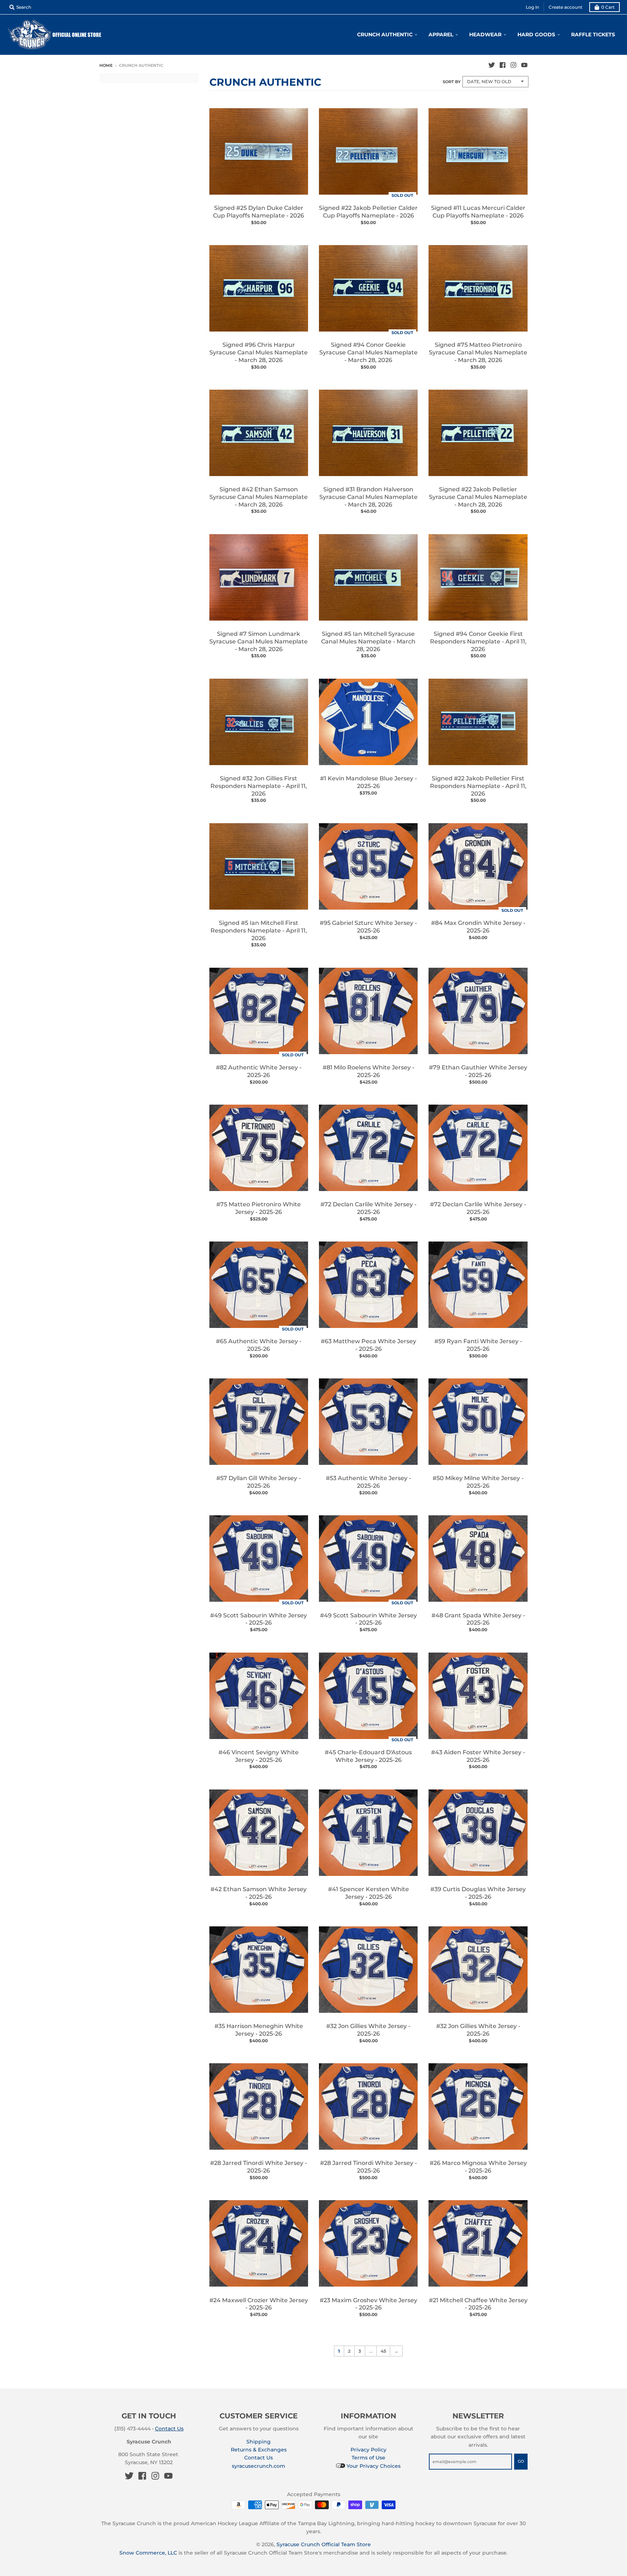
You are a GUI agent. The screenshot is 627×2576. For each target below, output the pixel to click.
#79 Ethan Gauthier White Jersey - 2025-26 (478, 1071)
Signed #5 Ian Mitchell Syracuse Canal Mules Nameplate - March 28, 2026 (368, 641)
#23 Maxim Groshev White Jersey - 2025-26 (368, 2304)
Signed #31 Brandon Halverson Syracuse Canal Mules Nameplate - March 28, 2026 (368, 497)
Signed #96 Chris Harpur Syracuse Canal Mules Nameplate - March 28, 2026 (259, 352)
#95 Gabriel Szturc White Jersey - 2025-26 (368, 927)
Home (106, 65)
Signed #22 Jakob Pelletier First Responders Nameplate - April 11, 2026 (478, 786)
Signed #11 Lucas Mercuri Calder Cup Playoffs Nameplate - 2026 (478, 212)
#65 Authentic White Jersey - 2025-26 (259, 1345)
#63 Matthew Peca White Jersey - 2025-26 (368, 1345)
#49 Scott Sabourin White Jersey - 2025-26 (259, 1619)
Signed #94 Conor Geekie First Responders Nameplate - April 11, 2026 (478, 641)
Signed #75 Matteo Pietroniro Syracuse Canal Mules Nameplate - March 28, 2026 (478, 352)
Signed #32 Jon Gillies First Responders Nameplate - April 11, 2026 (259, 786)
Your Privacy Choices (373, 2466)
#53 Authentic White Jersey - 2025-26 (368, 1482)
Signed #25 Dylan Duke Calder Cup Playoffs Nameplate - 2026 (259, 212)
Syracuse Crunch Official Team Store (324, 2544)
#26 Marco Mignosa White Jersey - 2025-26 (478, 2167)
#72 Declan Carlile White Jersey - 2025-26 (368, 1208)
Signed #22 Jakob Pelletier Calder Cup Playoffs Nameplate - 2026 (368, 212)
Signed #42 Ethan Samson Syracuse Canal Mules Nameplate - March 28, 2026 (259, 497)
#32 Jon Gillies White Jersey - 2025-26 (368, 2030)
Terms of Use (368, 2458)
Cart (608, 7)
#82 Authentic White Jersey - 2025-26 (259, 1071)
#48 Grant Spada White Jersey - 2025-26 (478, 1619)
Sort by (452, 82)
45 (383, 2351)
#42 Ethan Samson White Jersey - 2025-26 (259, 1893)
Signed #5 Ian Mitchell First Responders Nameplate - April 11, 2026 (259, 931)
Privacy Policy (368, 2450)
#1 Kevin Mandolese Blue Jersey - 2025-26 (368, 782)
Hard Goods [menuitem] (536, 34)
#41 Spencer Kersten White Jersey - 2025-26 (368, 1893)
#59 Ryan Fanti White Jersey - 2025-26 (478, 1345)
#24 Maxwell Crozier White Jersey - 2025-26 (259, 2304)
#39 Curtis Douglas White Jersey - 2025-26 (478, 1893)
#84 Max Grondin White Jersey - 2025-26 (478, 927)
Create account (565, 7)
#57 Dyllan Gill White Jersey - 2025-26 (259, 1482)
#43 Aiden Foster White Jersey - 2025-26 (478, 1756)
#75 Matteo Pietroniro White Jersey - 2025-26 (259, 1208)
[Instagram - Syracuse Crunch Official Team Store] (513, 65)
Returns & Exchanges (259, 2450)
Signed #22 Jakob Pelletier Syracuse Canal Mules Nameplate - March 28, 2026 (478, 497)
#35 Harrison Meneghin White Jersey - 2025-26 (259, 2030)
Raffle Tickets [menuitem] (593, 34)
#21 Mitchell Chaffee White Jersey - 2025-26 (478, 2304)
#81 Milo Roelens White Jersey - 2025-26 (368, 1071)
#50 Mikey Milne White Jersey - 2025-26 (478, 1482)
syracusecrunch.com (259, 2466)
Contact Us (169, 2429)
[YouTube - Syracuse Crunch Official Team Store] (524, 65)
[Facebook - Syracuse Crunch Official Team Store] (503, 65)
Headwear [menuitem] (485, 34)
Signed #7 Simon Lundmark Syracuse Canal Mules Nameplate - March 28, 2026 (259, 641)
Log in (532, 7)
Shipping (259, 2442)
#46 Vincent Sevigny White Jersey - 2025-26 (259, 1756)
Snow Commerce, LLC (148, 2553)
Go (521, 2461)
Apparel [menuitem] (441, 34)
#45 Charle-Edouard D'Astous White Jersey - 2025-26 (368, 1756)
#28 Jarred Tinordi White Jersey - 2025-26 (259, 2167)
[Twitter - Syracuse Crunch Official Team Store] (492, 65)
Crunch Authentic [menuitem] (385, 34)
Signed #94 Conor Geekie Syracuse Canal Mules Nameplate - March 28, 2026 (368, 352)
